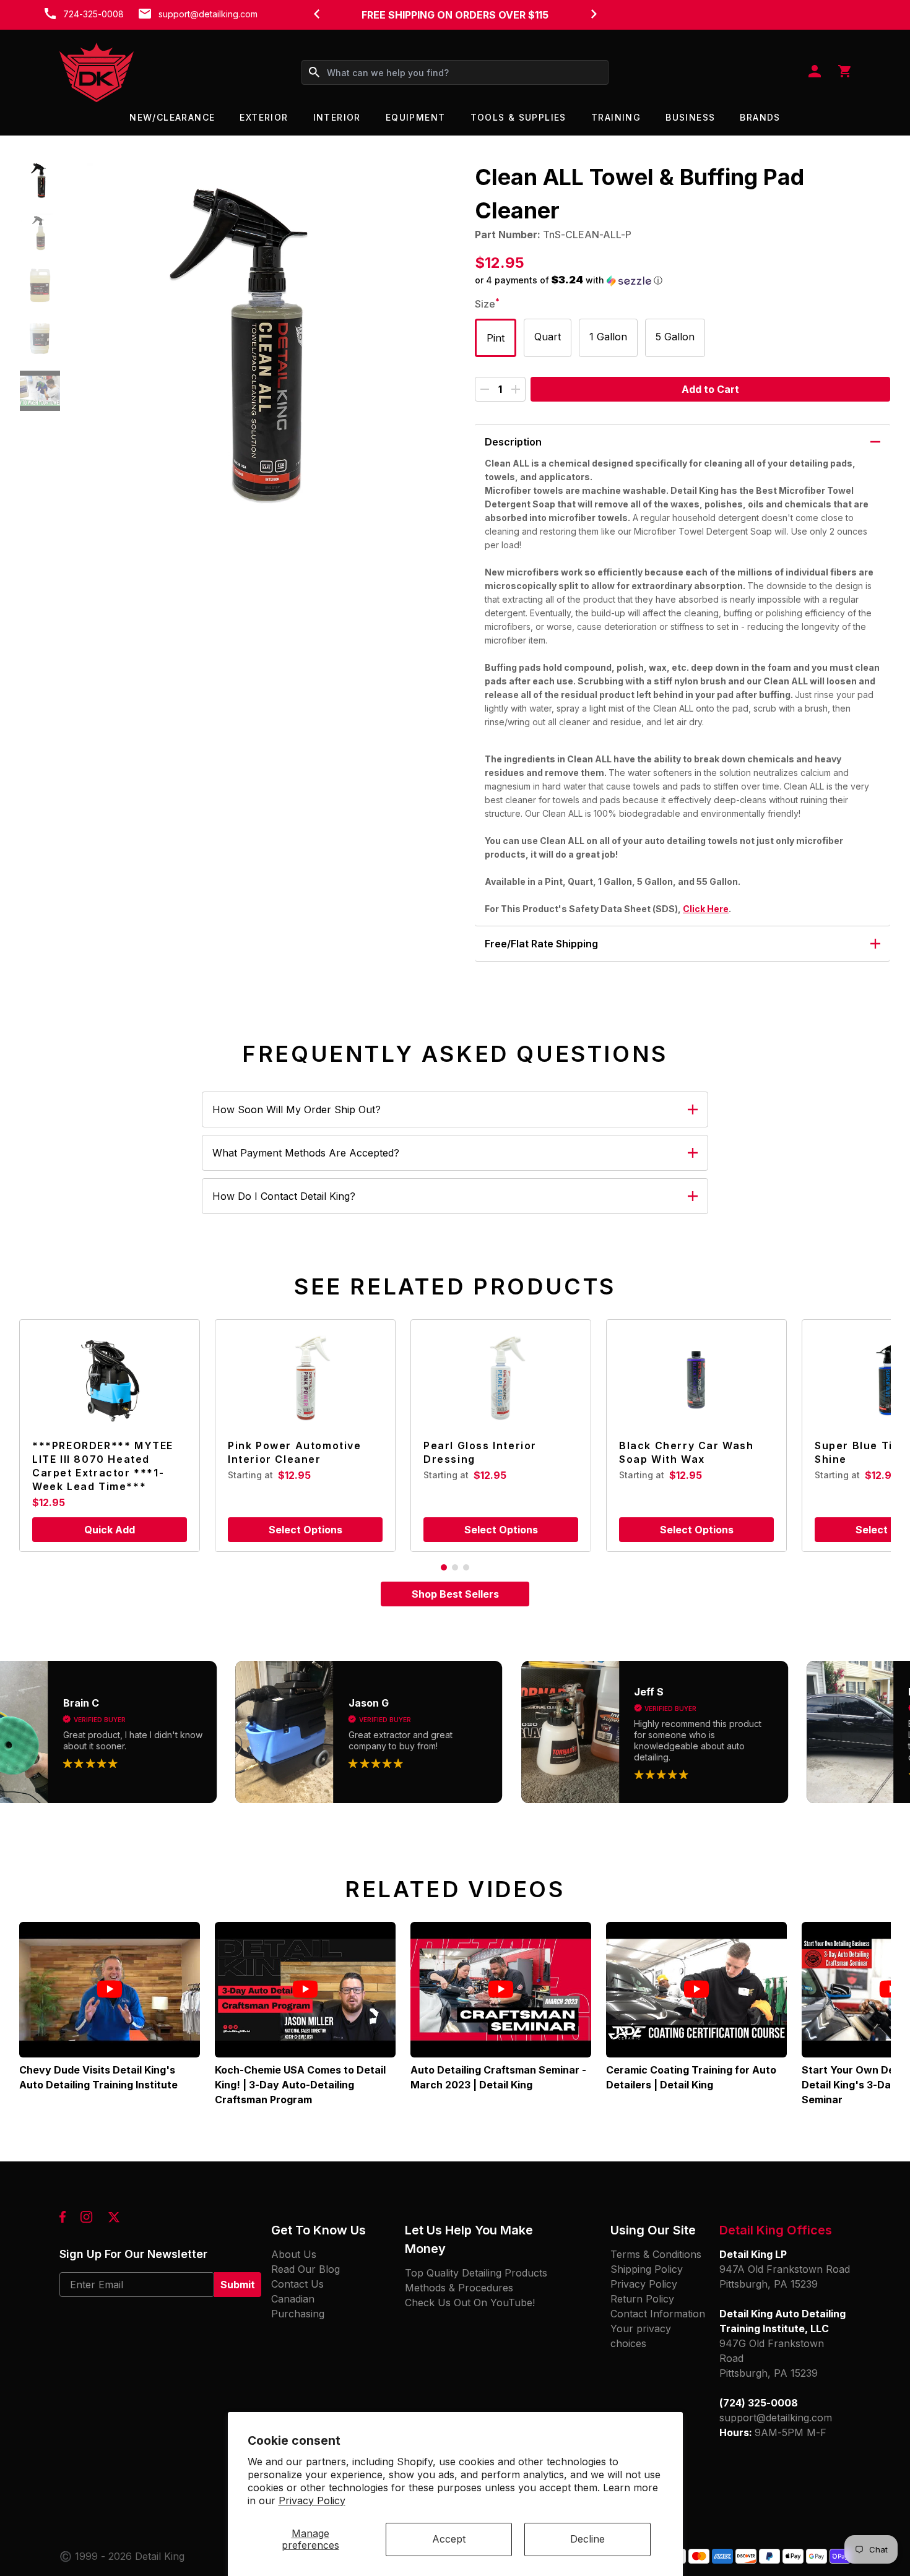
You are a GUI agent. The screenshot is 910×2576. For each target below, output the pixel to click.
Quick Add (110, 1530)
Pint (496, 338)
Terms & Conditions (656, 2254)
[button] (40, 180)
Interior (337, 117)
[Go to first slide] (594, 14)
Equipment (416, 117)
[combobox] (455, 72)
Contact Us (297, 2284)
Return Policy (642, 2299)
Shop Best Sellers (455, 1594)
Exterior (264, 117)
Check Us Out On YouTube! (470, 2302)
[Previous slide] (316, 14)
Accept (449, 2539)
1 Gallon (608, 337)
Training (616, 117)
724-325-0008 (93, 14)
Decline (587, 2539)
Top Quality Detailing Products (476, 2273)
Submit (238, 2285)
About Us (294, 2254)
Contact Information (658, 2314)
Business (690, 117)
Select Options (305, 1530)
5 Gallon (675, 337)
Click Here (706, 909)
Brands (760, 117)
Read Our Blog (305, 2269)
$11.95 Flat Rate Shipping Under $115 (455, 15)
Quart (548, 337)
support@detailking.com (208, 14)
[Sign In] (815, 72)
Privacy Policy (312, 2501)
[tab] (444, 1567)
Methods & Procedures (459, 2288)
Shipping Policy (647, 2269)
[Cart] (844, 72)
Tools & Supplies (518, 117)
